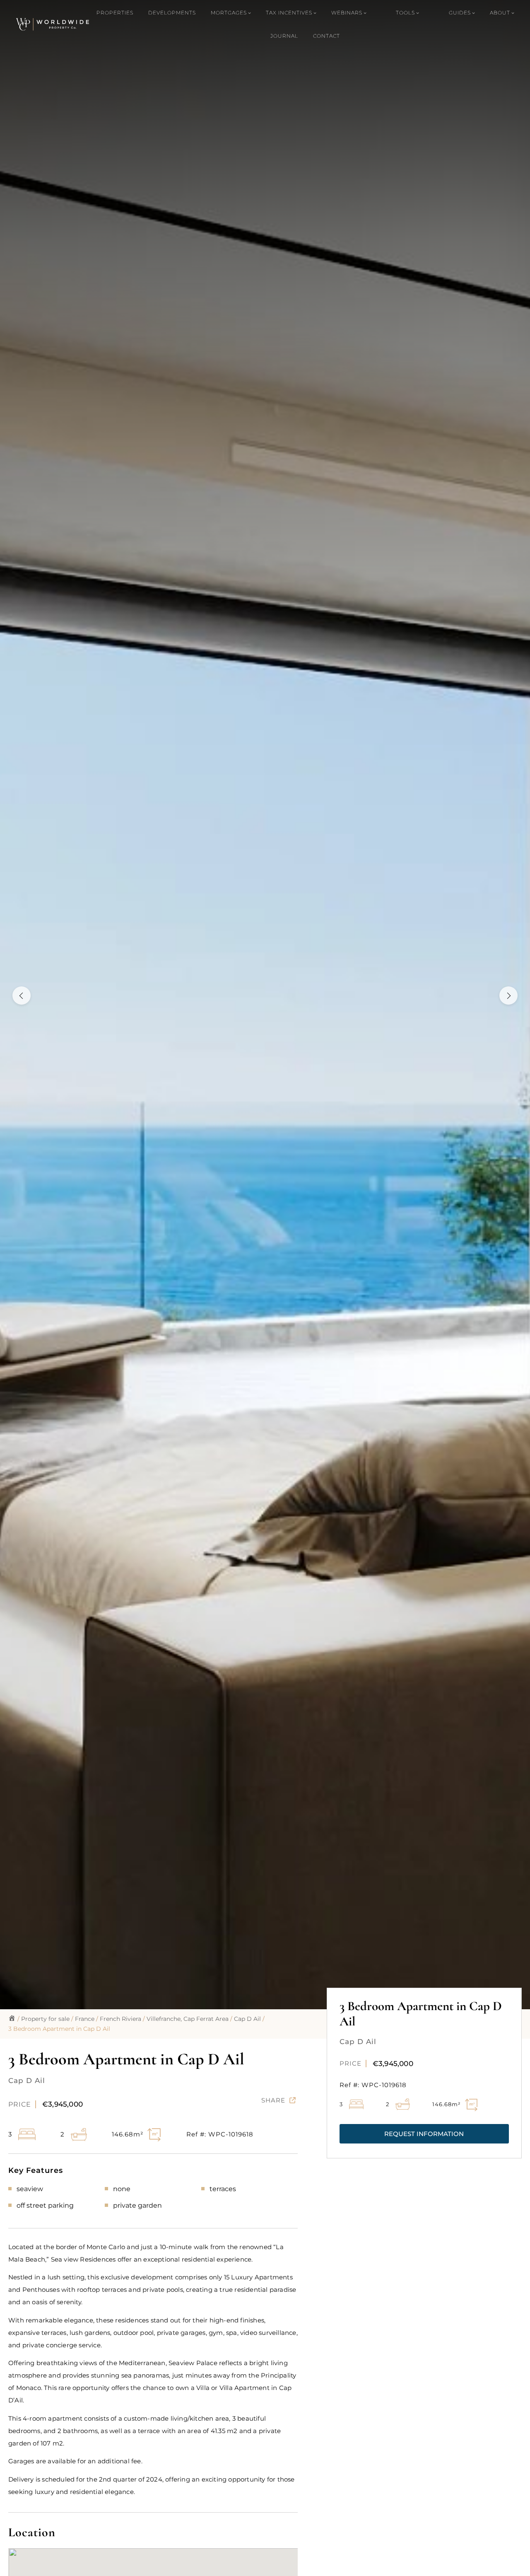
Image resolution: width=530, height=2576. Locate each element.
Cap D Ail (247, 2019)
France (85, 2019)
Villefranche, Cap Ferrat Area (188, 2019)
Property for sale (45, 2019)
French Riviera (120, 2019)
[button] (424, 2134)
